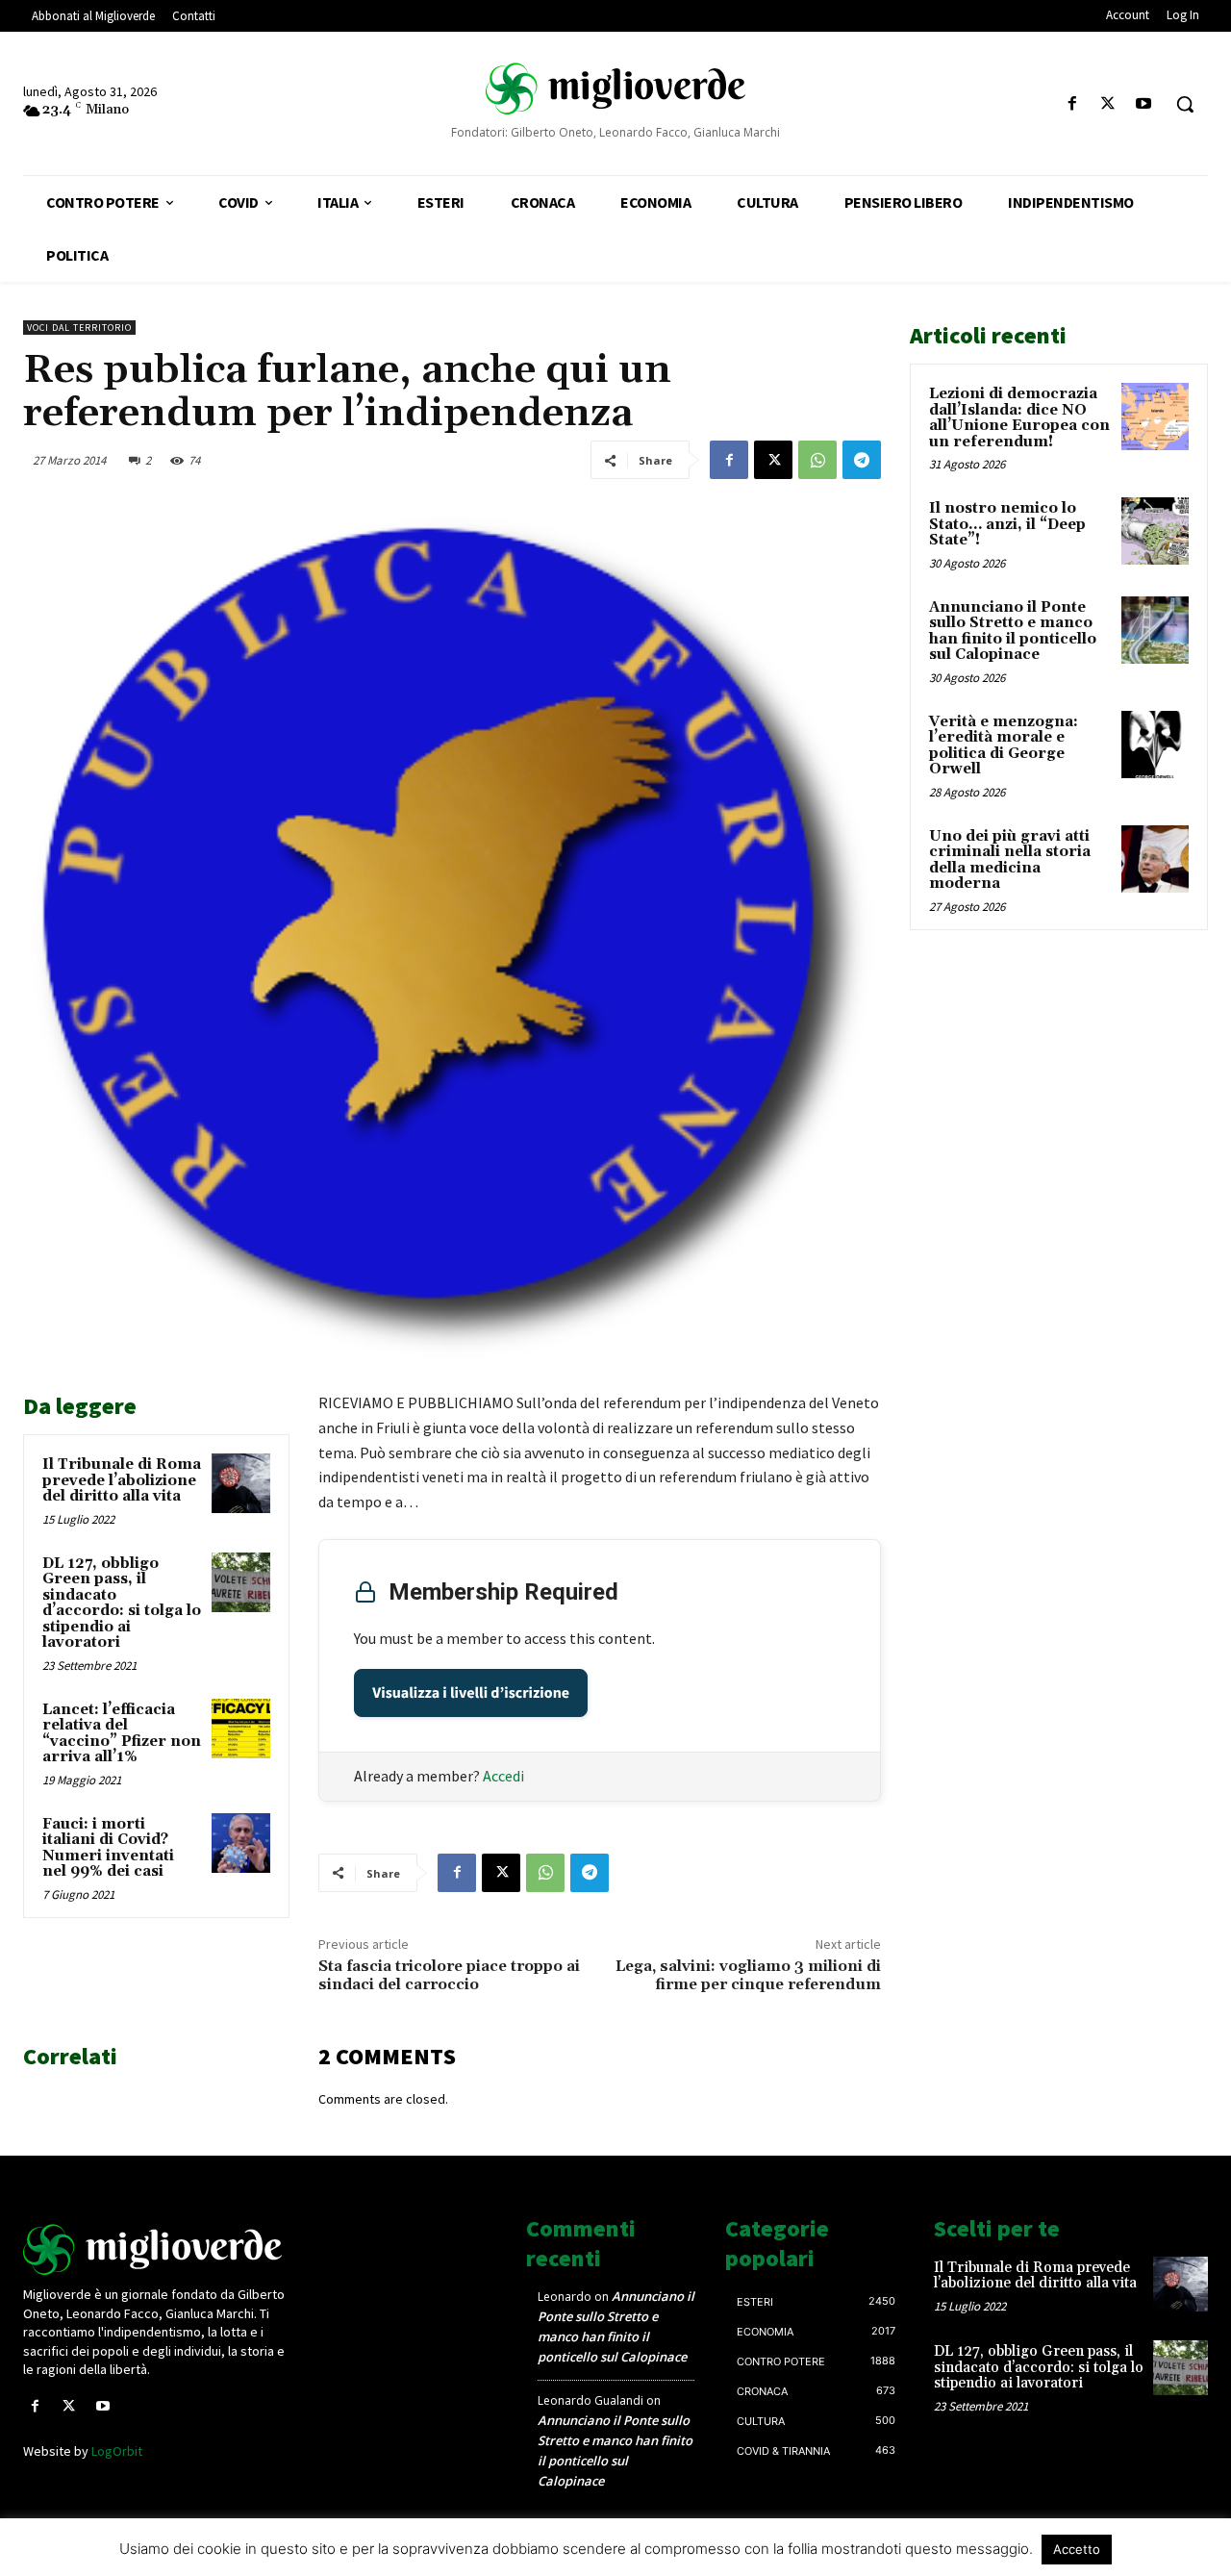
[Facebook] (1072, 104)
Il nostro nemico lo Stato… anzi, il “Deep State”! (1007, 524)
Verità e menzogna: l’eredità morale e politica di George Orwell (1004, 746)
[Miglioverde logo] (161, 2249)
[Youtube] (1144, 104)
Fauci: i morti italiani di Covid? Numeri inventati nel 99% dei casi (108, 1848)
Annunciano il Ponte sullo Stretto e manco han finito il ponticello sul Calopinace (1013, 631)
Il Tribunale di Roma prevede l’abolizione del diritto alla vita (122, 1480)
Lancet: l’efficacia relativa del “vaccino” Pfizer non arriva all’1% (122, 1734)
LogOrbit (117, 2451)
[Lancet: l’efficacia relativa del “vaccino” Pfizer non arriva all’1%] (241, 1729)
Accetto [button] (1077, 2549)
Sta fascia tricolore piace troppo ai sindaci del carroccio (449, 1975)
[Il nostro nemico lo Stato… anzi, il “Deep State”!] (1155, 531)
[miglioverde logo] (615, 88)
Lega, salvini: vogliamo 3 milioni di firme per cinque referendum (748, 1975)
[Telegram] (862, 460)
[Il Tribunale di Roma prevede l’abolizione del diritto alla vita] (241, 1483)
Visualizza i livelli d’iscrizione (471, 1693)
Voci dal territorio (79, 328)
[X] (1108, 104)
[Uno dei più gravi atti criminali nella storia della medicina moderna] (1155, 859)
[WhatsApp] (817, 460)
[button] (1185, 104)
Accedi (503, 1776)
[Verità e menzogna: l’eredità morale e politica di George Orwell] (1155, 745)
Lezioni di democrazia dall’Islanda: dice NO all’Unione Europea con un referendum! (1019, 418)
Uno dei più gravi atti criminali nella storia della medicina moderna (1010, 860)
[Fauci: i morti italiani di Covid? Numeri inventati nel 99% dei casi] (241, 1843)
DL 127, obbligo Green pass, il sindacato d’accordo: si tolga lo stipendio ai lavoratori (122, 1604)
